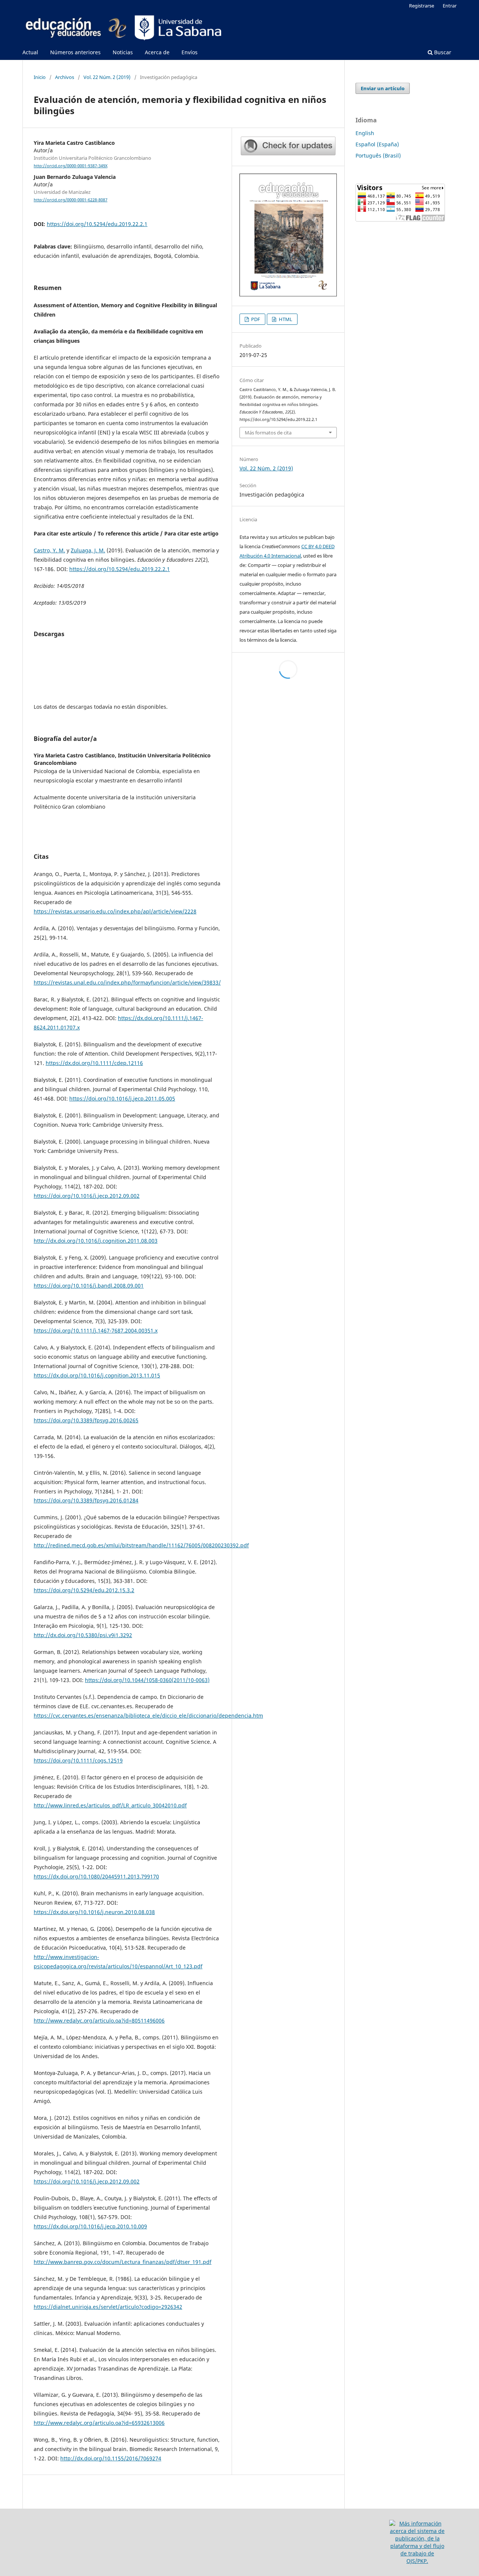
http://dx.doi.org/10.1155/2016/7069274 (111, 2458)
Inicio (40, 77)
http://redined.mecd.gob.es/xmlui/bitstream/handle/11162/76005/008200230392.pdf (141, 1545)
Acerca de (157, 52)
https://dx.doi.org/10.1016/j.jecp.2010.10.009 (90, 2226)
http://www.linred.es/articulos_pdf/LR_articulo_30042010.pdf (110, 1805)
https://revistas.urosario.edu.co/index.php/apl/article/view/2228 (115, 911)
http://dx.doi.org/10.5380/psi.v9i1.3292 (83, 1635)
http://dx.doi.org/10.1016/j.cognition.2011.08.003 (96, 1241)
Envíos (190, 52)
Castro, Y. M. (49, 550)
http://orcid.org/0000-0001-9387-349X (71, 166)
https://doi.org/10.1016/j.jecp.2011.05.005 (122, 1098)
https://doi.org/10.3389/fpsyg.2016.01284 (86, 1500)
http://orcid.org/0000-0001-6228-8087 (71, 200)
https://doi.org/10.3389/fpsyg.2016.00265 (86, 1420)
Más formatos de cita (268, 433)
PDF (255, 319)
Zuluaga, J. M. (88, 550)
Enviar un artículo (383, 88)
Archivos (65, 77)
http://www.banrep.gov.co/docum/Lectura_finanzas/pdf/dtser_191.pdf (123, 2262)
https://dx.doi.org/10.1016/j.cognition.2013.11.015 (97, 1375)
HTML (285, 319)
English (365, 133)
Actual (30, 52)
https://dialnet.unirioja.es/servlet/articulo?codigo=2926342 (108, 2307)
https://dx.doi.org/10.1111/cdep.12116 (94, 1063)
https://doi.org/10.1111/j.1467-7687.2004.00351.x (96, 1330)
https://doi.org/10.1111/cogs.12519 (78, 1760)
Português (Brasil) (378, 155)
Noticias (123, 52)
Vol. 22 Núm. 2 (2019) (107, 77)
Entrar (450, 6)
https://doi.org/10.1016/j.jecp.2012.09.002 (87, 1196)
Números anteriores (75, 52)
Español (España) (377, 144)
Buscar (442, 52)
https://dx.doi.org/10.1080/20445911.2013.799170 (96, 1876)
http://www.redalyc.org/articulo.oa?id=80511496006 (99, 2020)
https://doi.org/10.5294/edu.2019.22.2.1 (97, 224)
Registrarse (422, 6)
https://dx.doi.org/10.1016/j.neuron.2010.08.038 (94, 1912)
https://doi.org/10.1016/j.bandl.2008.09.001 (89, 1286)
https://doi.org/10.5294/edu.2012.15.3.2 (84, 1590)
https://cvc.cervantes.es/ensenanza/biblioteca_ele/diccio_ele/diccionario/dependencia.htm (148, 1716)
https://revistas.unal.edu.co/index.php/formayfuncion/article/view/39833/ (127, 982)
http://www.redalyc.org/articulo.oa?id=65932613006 (99, 2423)
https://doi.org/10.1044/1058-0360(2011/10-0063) (147, 1680)
